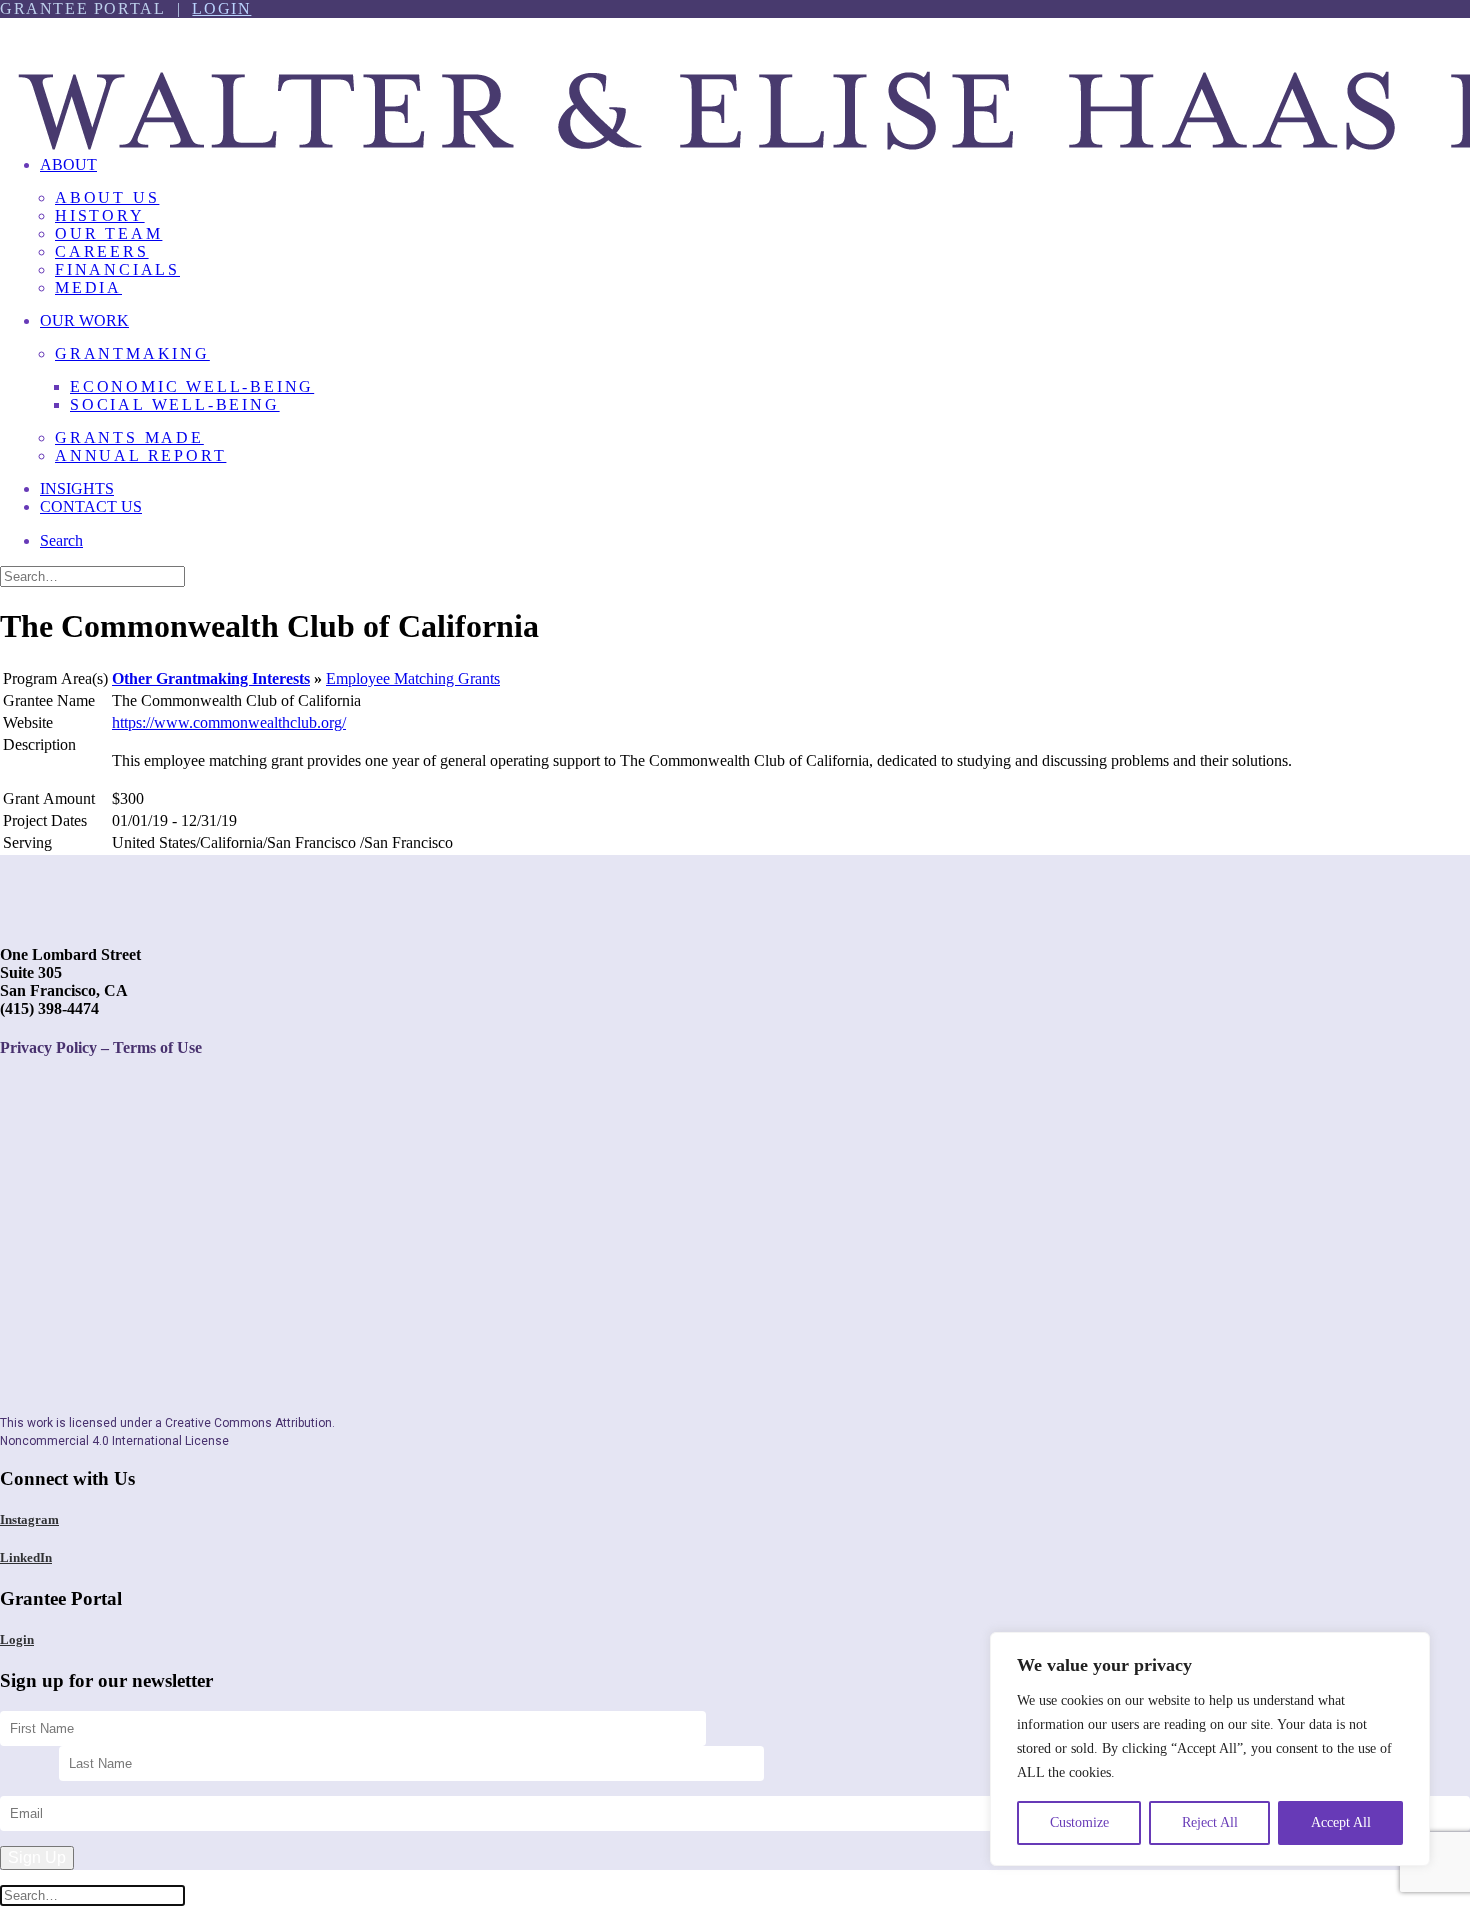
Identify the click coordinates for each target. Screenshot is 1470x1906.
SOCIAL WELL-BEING (175, 404)
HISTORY (100, 215)
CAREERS (102, 251)
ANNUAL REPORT (140, 455)
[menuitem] (755, 234)
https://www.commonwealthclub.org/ (229, 722)
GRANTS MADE (129, 437)
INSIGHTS (77, 488)
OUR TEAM (108, 233)
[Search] (92, 575)
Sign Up (37, 1857)
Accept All (1341, 1822)
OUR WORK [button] (84, 320)
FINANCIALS (117, 269)
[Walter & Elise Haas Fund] (735, 79)
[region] (1210, 1749)
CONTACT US (91, 506)
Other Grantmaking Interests (211, 678)
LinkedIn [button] (26, 1557)
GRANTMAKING (132, 353)
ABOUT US (107, 197)
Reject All (1210, 1822)
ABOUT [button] (68, 164)
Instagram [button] (29, 1519)
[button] (61, 540)
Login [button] (17, 1639)
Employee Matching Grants (413, 678)
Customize (1079, 1822)
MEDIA (88, 287)
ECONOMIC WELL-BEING (192, 386)
